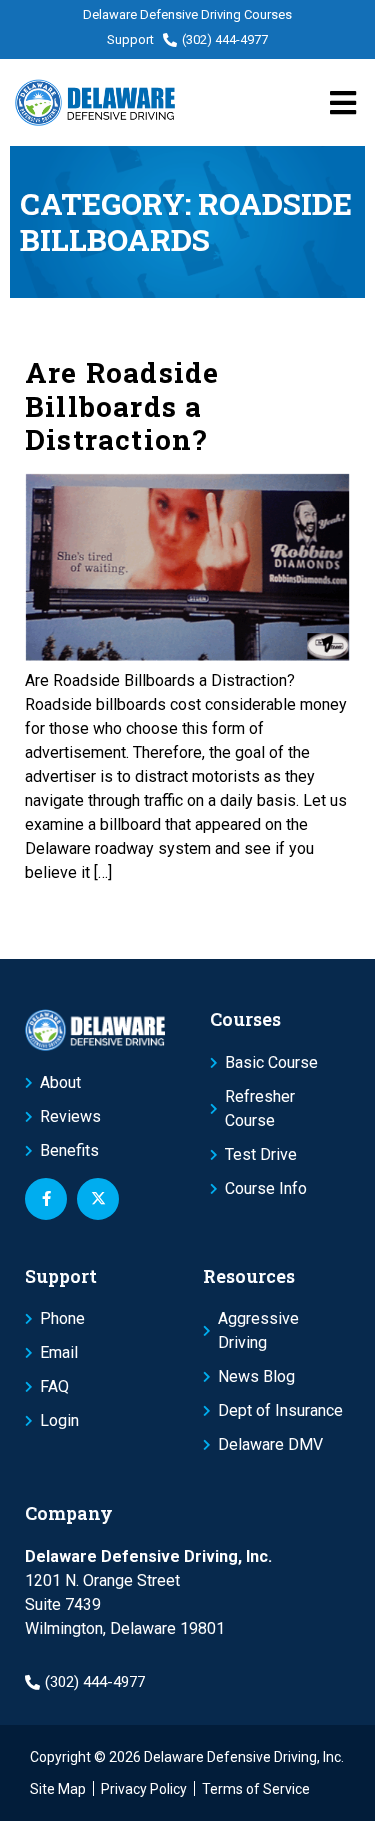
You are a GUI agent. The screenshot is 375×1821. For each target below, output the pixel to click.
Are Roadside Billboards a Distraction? (122, 406)
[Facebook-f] (46, 1199)
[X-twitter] (98, 1199)
